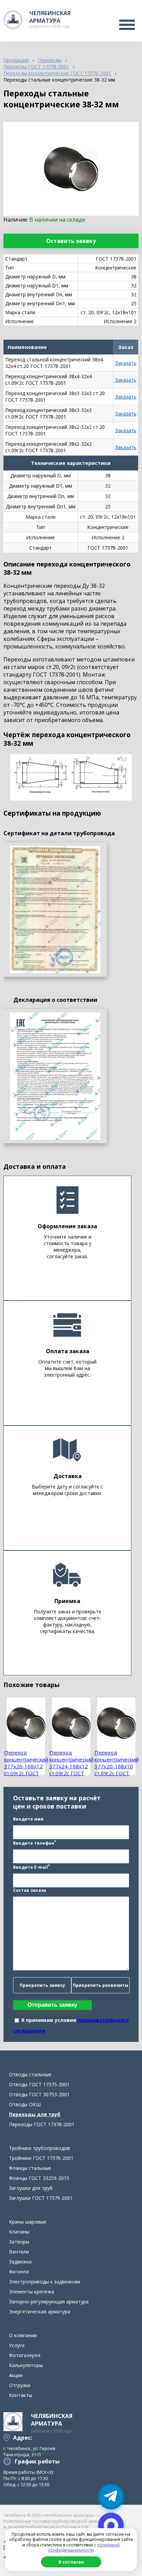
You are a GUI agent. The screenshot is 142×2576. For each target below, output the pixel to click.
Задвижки (20, 2262)
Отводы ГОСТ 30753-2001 (39, 2094)
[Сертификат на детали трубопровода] (55, 910)
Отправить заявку (52, 2005)
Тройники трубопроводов (39, 2148)
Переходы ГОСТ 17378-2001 (42, 2124)
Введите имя (28, 1819)
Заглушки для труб (31, 2188)
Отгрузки (20, 2385)
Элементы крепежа (32, 2292)
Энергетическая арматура (40, 2312)
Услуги (17, 2345)
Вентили (19, 2252)
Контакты (21, 2395)
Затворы (19, 2242)
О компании (23, 2335)
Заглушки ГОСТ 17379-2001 (41, 2198)
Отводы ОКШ (25, 2104)
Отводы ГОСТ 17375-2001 (39, 2084)
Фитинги (19, 2272)
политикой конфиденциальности (84, 2548)
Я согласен (71, 2562)
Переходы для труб (35, 2114)
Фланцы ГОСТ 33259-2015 (39, 2178)
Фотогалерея (25, 2355)
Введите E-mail (31, 1867)
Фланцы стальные (30, 2168)
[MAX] (111, 2525)
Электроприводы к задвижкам (44, 2282)
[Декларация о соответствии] (55, 1076)
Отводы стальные (30, 2074)
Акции (16, 2375)
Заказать (126, 363)
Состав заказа (30, 1890)
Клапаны (19, 2232)
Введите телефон (34, 1843)
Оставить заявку (71, 241)
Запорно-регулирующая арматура (49, 2302)
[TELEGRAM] (111, 2497)
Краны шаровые (28, 2222)
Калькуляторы (26, 2365)
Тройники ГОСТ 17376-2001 (41, 2158)
